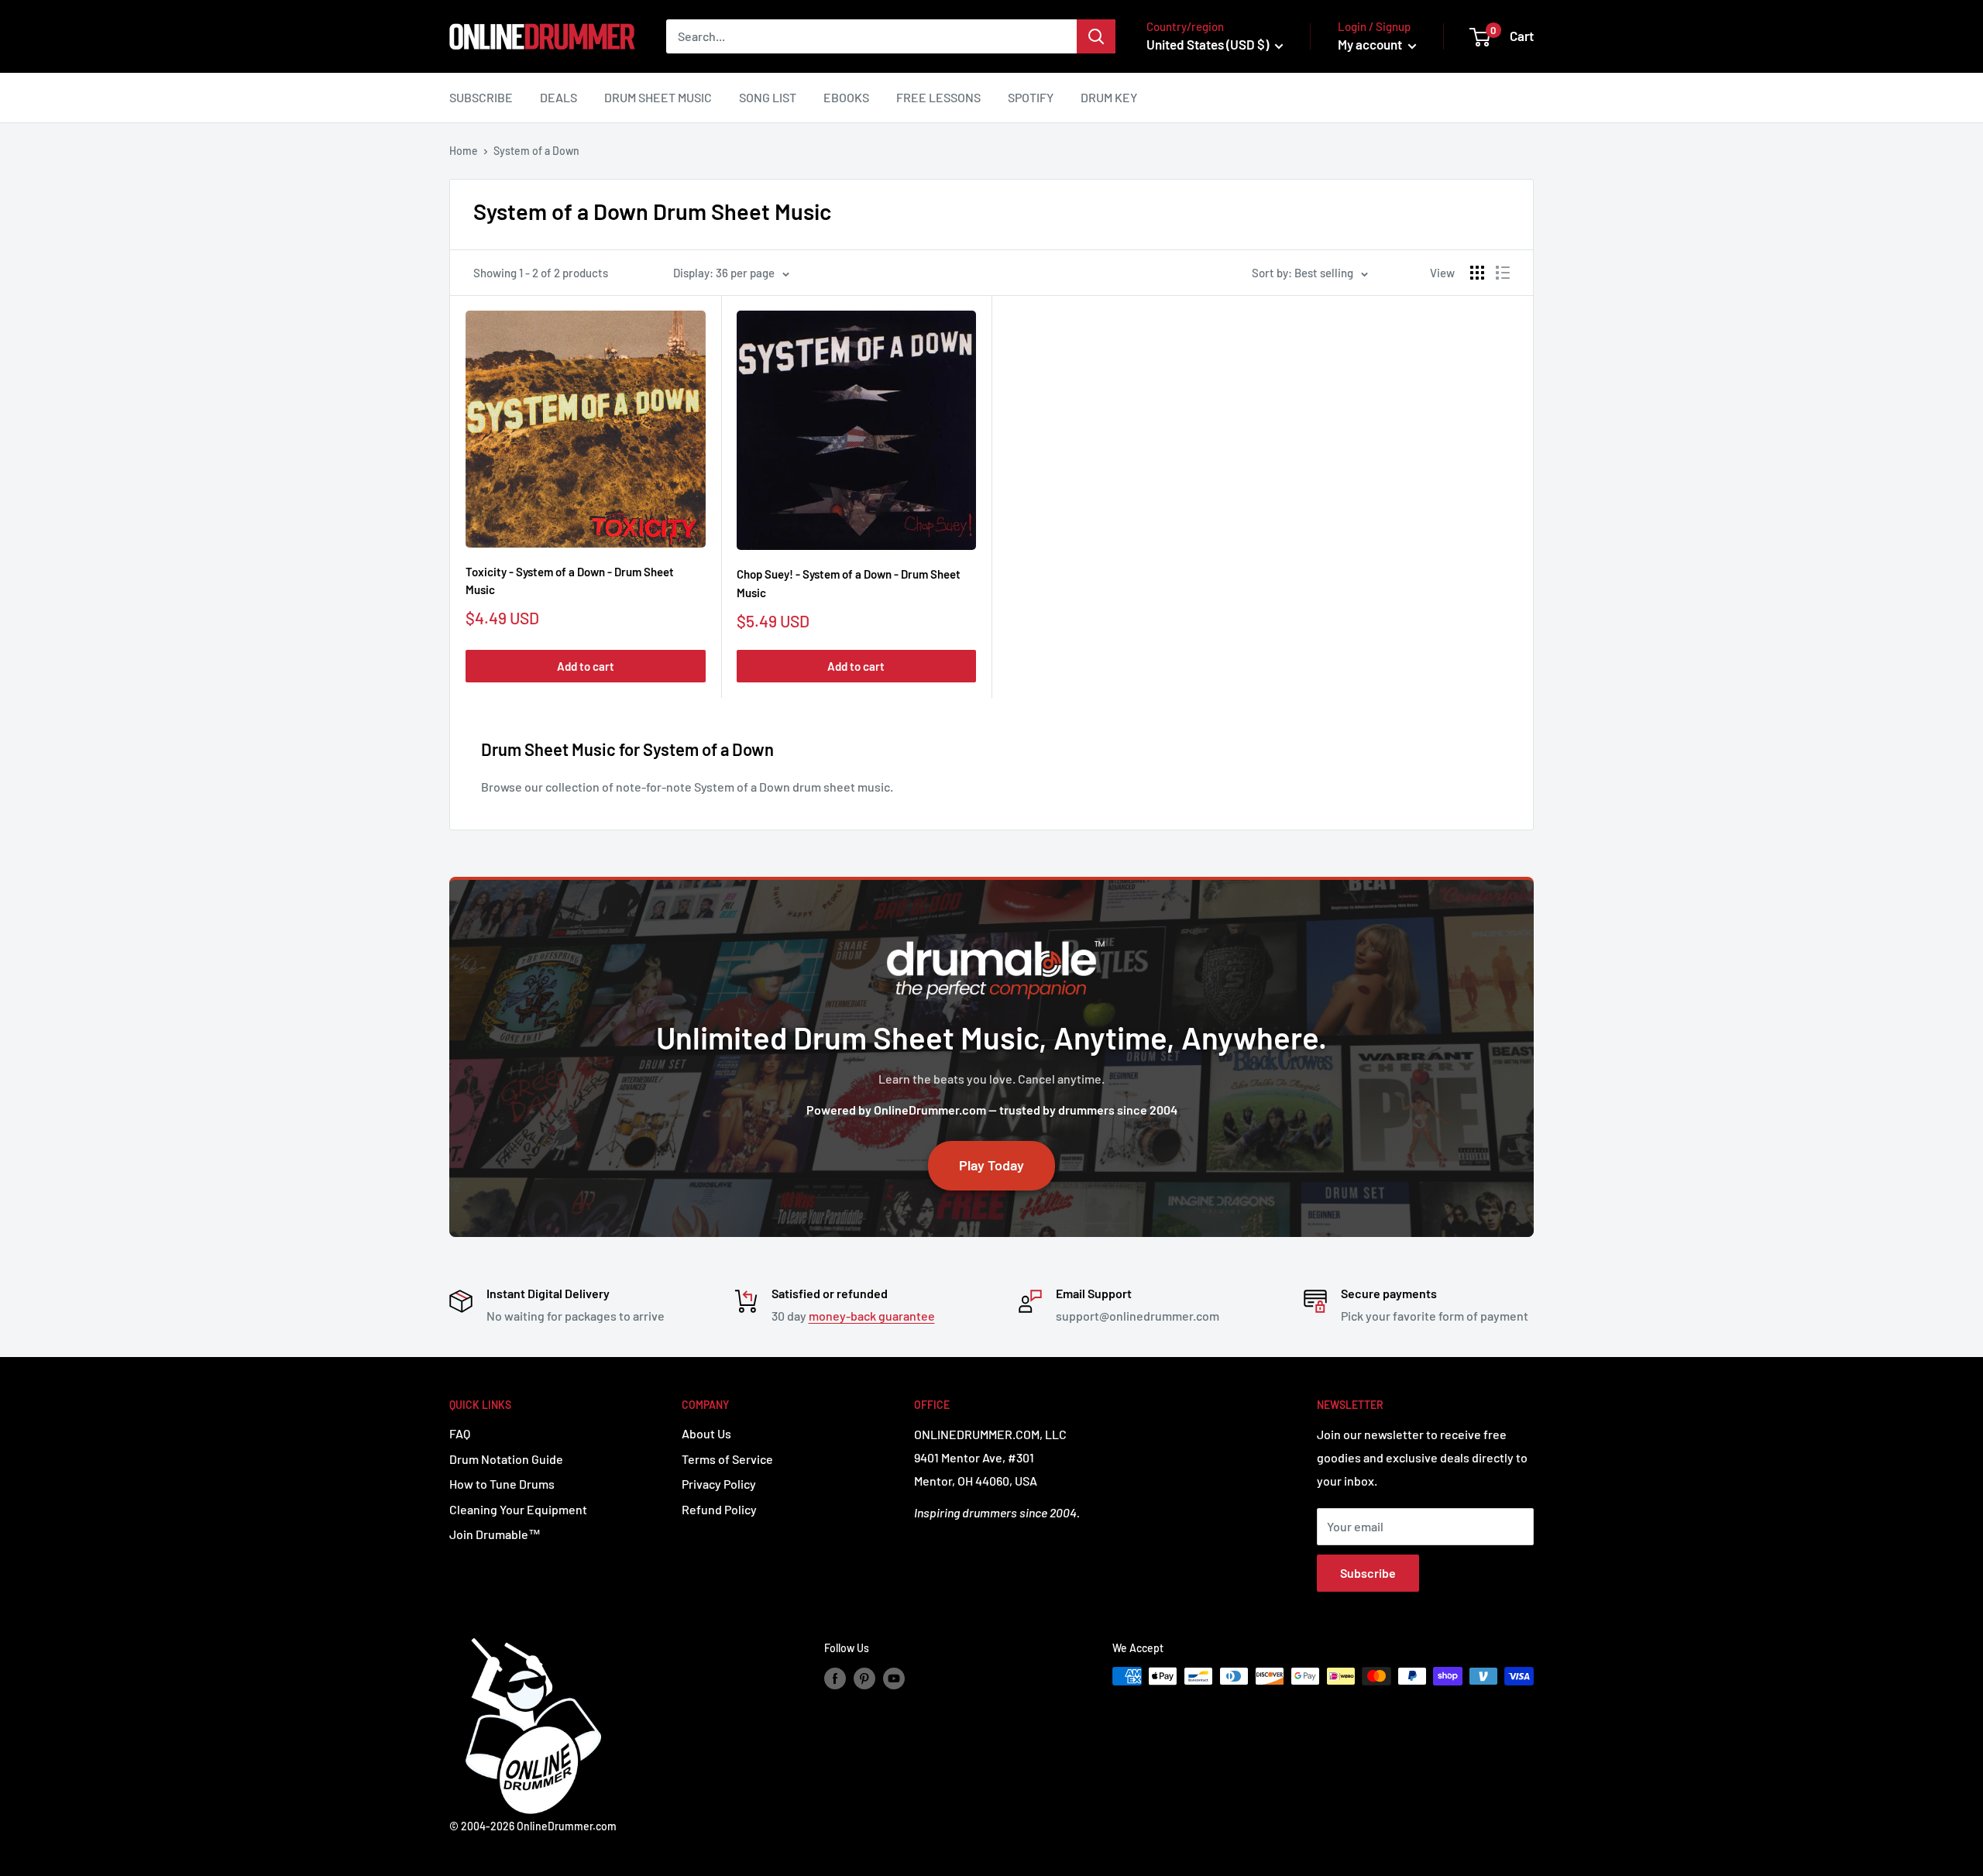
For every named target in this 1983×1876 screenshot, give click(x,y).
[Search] (1096, 36)
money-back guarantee (872, 1316)
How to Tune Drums (502, 1484)
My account (1371, 44)
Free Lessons (938, 97)
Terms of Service (727, 1459)
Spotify (1031, 97)
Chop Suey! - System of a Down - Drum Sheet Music (849, 583)
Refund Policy (719, 1509)
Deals (558, 97)
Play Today (991, 1165)
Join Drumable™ (495, 1534)
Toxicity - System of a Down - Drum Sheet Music (570, 581)
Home (464, 151)
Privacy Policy (719, 1484)
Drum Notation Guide (506, 1459)
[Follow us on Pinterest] (864, 1678)
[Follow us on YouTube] (894, 1678)
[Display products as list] (1503, 273)
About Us (706, 1433)
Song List (768, 97)
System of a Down (536, 151)
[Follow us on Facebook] (835, 1678)
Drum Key (1109, 97)
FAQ (460, 1433)
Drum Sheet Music (658, 97)
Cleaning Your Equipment (518, 1509)
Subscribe (481, 97)
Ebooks (846, 97)
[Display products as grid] (1477, 273)
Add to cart (586, 666)
